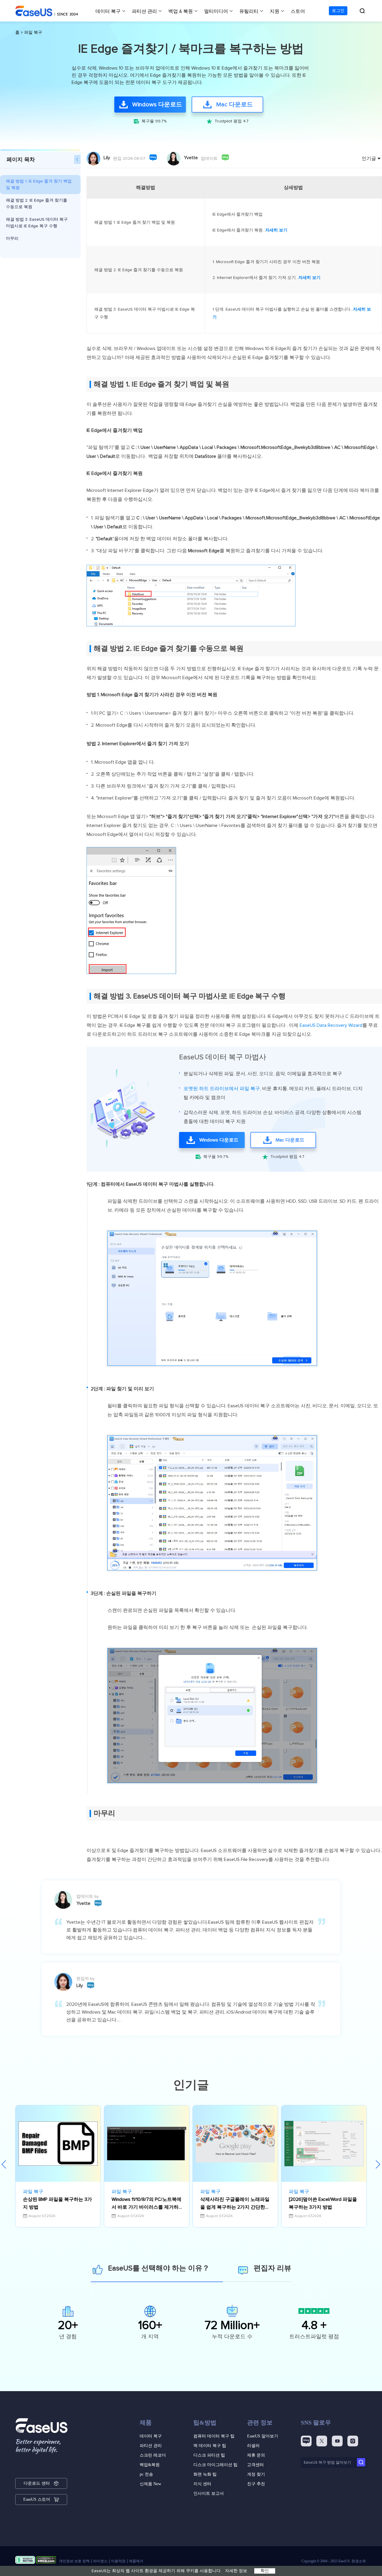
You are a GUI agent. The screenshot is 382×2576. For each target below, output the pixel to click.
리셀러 (253, 2446)
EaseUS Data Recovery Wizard (331, 1025)
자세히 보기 (276, 230)
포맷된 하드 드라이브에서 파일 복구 (222, 1089)
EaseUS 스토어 (37, 2499)
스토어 (298, 11)
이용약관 (118, 2561)
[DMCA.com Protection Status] (46, 2561)
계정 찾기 (256, 2474)
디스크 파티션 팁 (209, 2455)
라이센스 (100, 2561)
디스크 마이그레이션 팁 (215, 2465)
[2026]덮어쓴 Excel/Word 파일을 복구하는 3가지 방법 (323, 2203)
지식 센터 (202, 2484)
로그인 (338, 11)
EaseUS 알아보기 (263, 2436)
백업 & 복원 (181, 11)
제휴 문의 (256, 2455)
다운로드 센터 (37, 2483)
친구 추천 (256, 2484)
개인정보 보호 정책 (74, 2561)
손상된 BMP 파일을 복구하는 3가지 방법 (57, 2203)
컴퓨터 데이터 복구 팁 (214, 2436)
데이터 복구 (108, 11)
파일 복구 (33, 33)
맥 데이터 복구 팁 (210, 2446)
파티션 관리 (144, 11)
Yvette (191, 158)
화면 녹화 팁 (205, 2474)
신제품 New (150, 2484)
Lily (107, 158)
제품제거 (136, 2561)
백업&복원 (150, 2465)
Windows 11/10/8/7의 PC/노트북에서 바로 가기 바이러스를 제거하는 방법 (147, 2204)
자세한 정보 (236, 2571)
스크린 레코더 (153, 2455)
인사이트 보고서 (209, 2493)
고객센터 (255, 2465)
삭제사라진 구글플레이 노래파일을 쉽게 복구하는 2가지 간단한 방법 (235, 2204)
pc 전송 (146, 2474)
